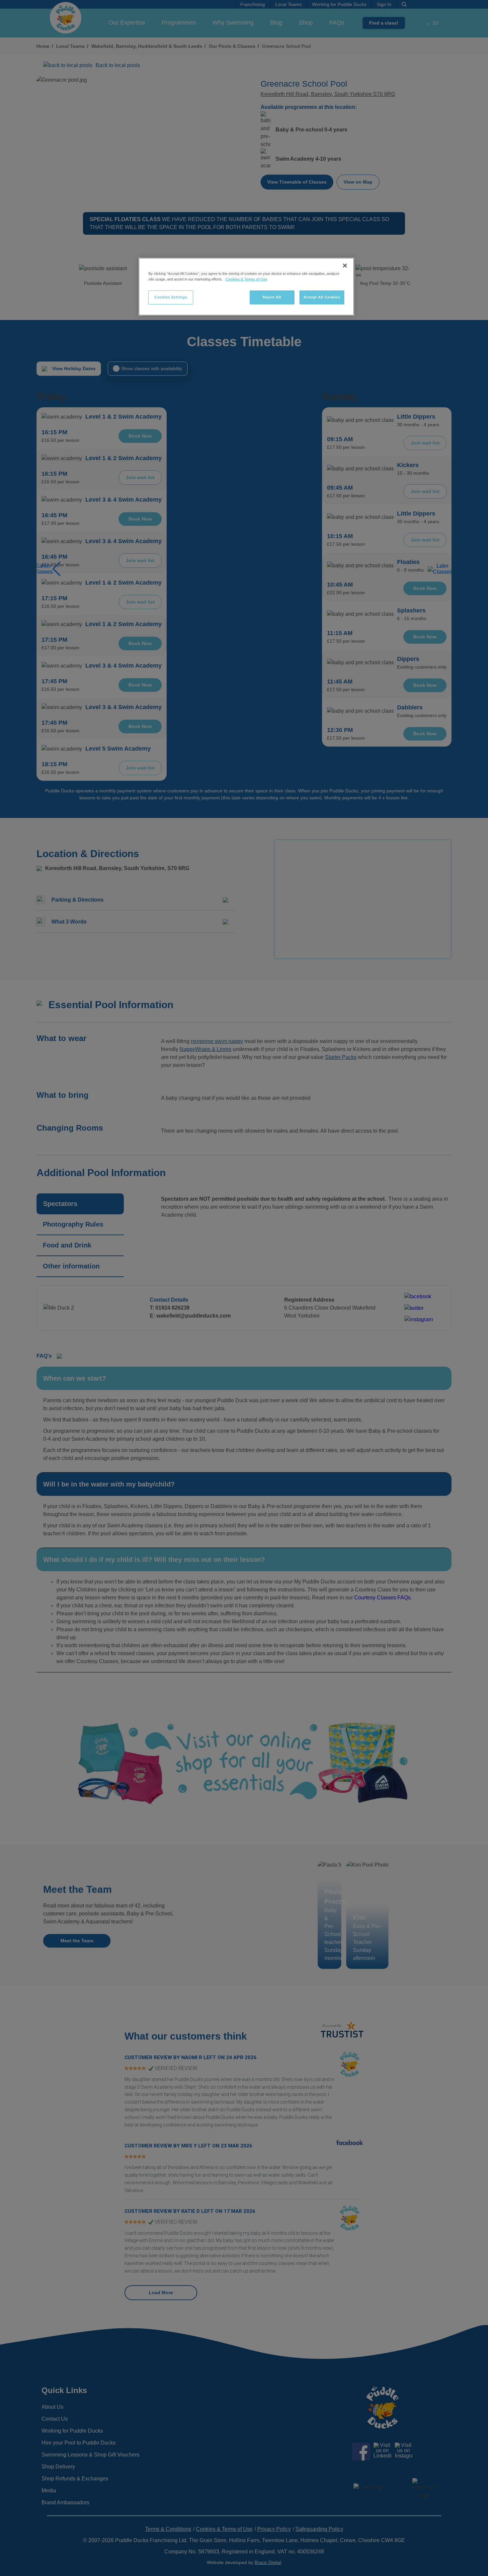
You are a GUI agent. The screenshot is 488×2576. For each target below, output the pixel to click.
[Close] (345, 266)
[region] (246, 287)
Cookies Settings (171, 297)
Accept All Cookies (322, 297)
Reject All (272, 297)
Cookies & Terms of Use (246, 279)
